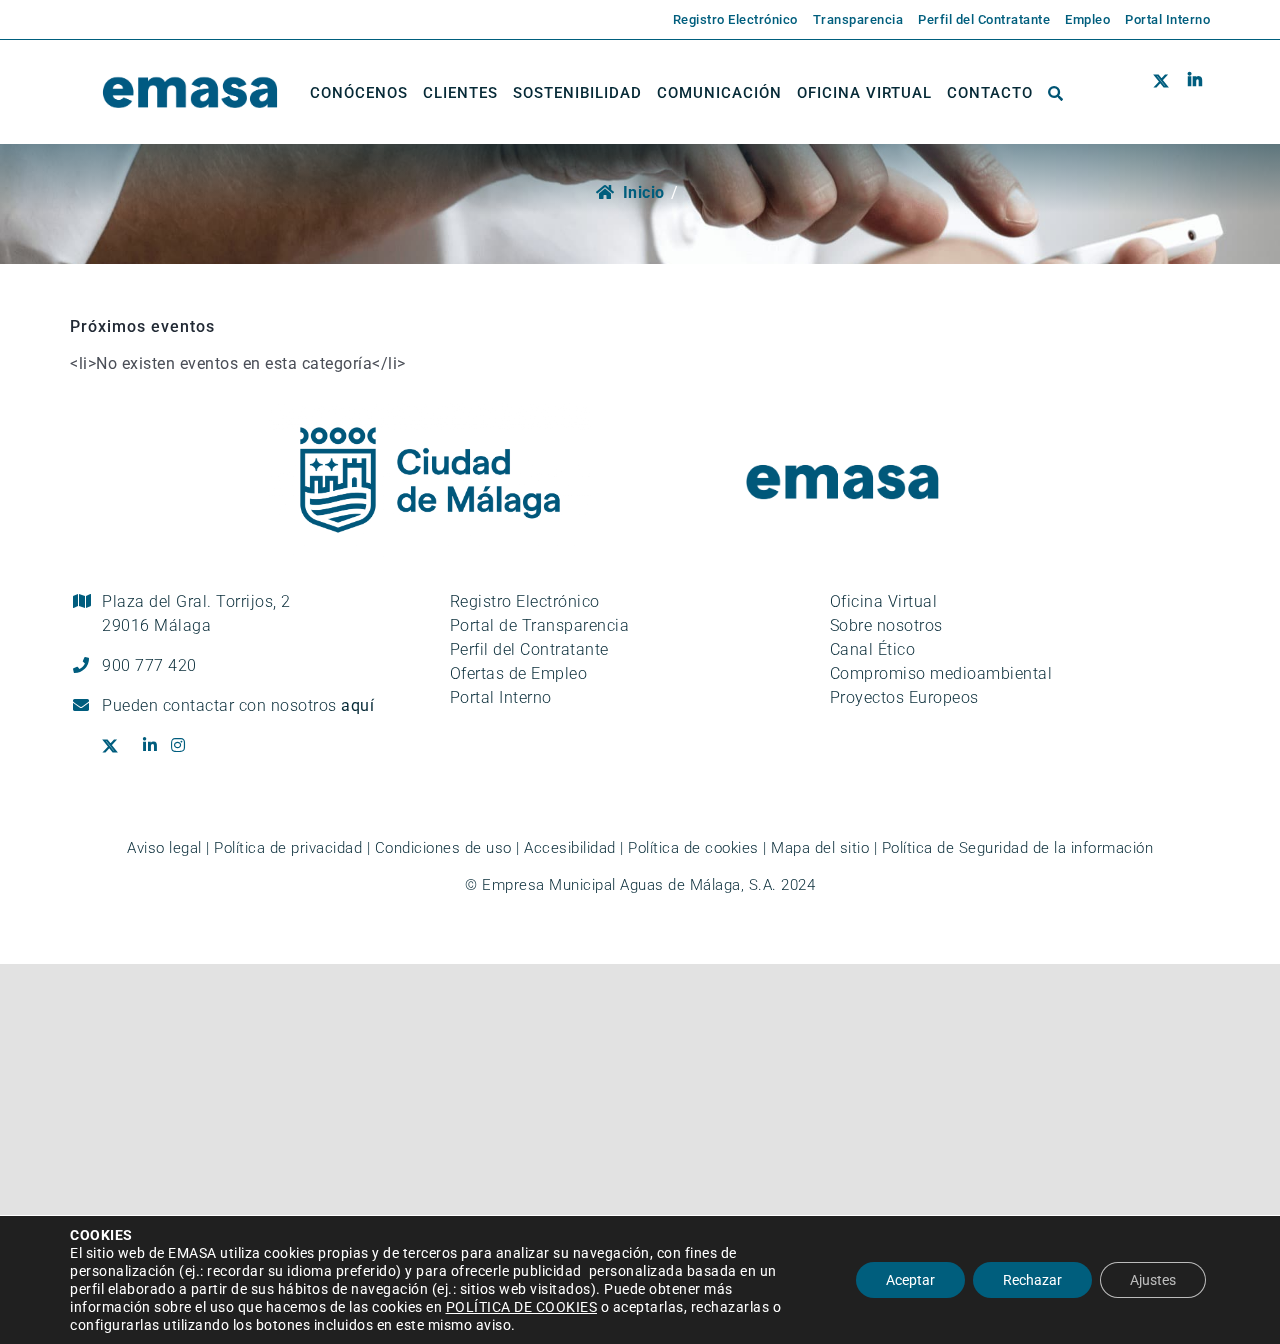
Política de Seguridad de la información (1018, 848)
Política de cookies (693, 848)
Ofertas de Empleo (519, 673)
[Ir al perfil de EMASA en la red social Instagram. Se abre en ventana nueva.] (185, 746)
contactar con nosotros (269, 705)
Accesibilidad (570, 848)
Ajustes (1153, 1280)
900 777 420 (149, 665)
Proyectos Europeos (904, 697)
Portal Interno (501, 697)
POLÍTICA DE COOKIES (522, 1307)
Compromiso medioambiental (941, 673)
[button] (1056, 93)
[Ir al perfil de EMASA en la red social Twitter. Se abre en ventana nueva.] (1165, 93)
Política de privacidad (288, 848)
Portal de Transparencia (540, 625)
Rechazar (1032, 1280)
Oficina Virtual (884, 601)
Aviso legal (164, 848)
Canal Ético (873, 649)
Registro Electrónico (525, 601)
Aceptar (910, 1280)
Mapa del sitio (820, 848)
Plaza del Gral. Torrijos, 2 (196, 613)
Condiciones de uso (443, 848)
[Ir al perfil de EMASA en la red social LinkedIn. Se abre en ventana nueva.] (1194, 93)
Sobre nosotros (886, 625)
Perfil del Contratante (529, 649)
